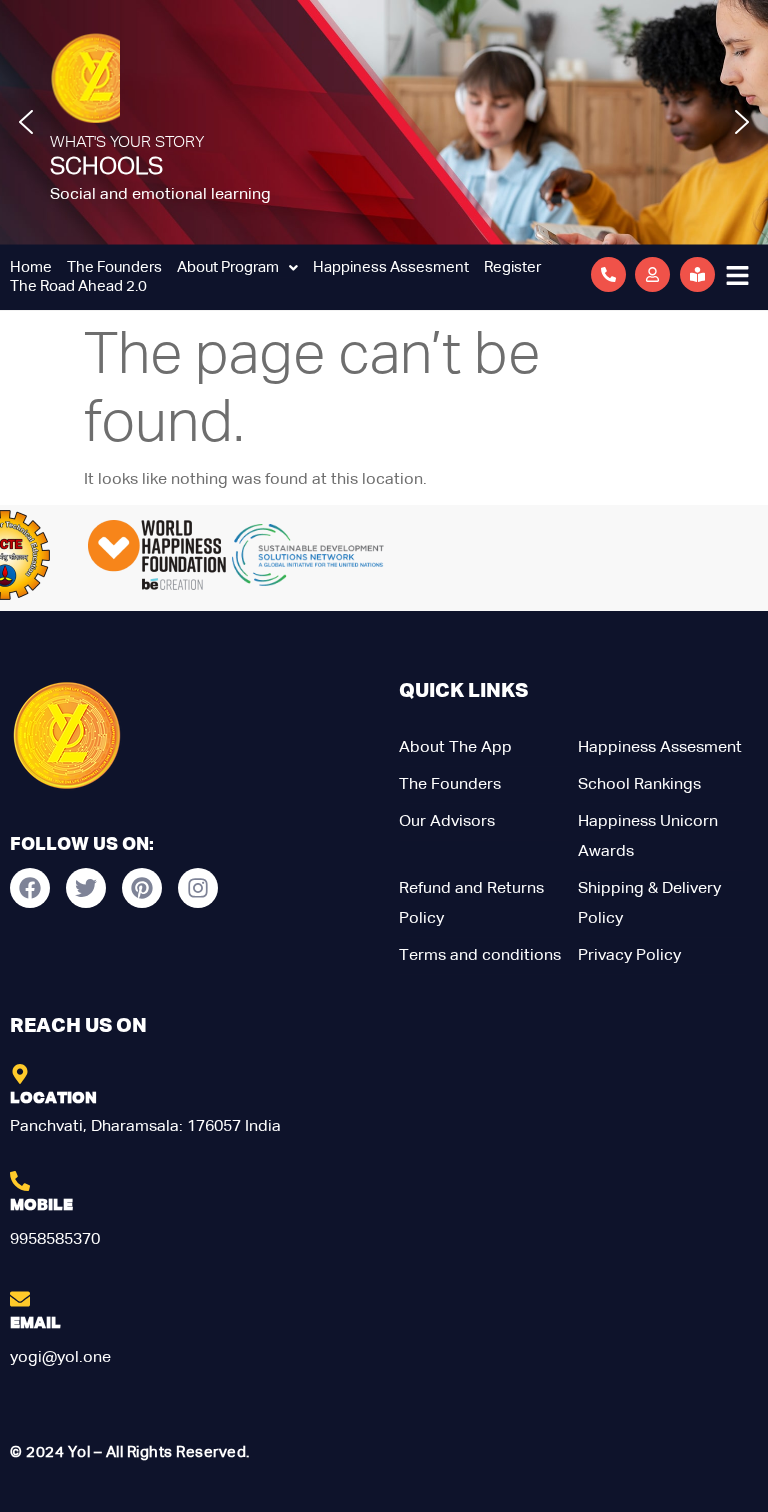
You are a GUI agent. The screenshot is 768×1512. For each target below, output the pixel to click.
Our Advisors (447, 822)
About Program (228, 267)
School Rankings (639, 785)
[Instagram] (198, 888)
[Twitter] (86, 888)
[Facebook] (30, 888)
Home (31, 267)
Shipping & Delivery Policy (649, 904)
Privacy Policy (629, 956)
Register (512, 267)
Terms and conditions (480, 956)
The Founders (114, 267)
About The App (455, 748)
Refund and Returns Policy (471, 904)
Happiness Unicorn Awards (648, 837)
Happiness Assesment (391, 267)
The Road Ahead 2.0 (78, 286)
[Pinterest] (142, 888)
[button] (26, 122)
